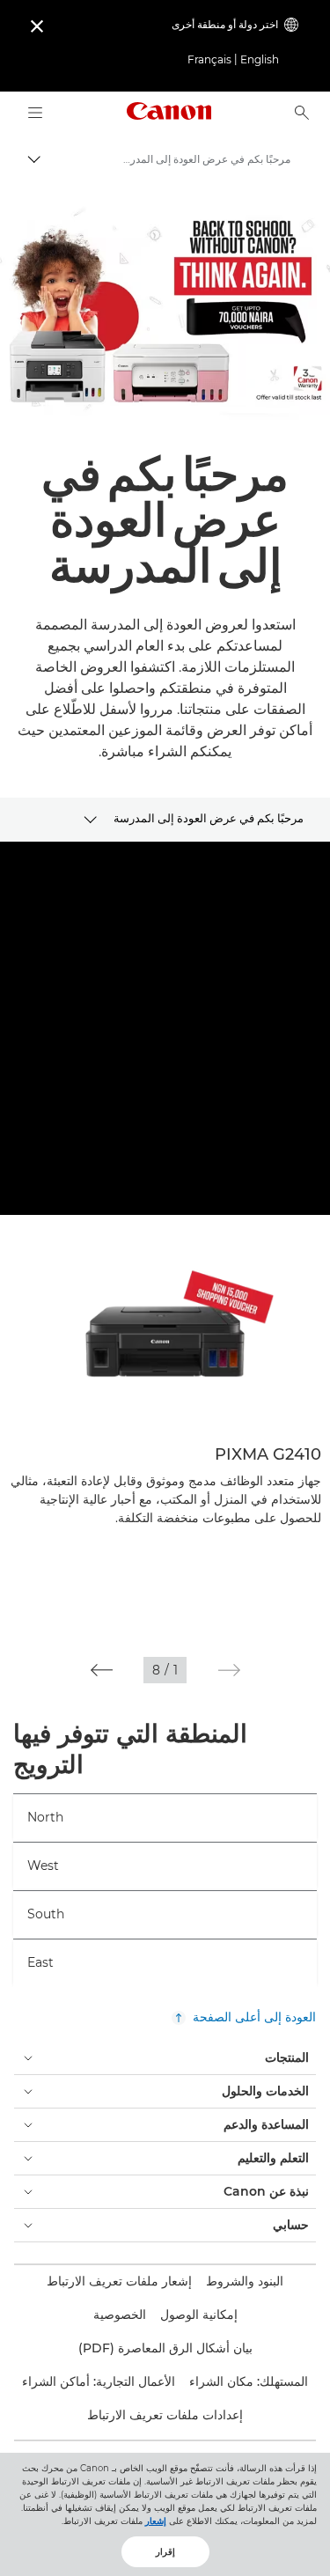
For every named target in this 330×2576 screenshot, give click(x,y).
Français (209, 59)
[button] (229, 1670)
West (43, 1866)
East (40, 1962)
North (45, 1817)
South (46, 1914)
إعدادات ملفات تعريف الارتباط (165, 2415)
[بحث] (302, 113)
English (260, 59)
